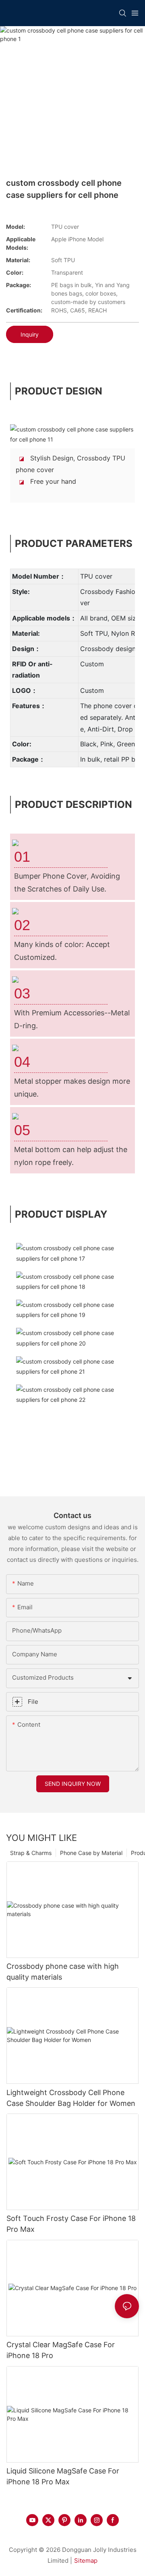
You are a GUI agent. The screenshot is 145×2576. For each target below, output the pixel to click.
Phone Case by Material (91, 1853)
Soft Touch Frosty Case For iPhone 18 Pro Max (71, 2224)
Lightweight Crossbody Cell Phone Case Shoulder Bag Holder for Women (71, 2098)
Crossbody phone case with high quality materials (63, 1972)
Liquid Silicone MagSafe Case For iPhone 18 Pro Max (63, 2476)
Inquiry (30, 334)
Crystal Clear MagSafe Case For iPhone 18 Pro (61, 2350)
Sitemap (86, 2561)
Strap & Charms (31, 1853)
